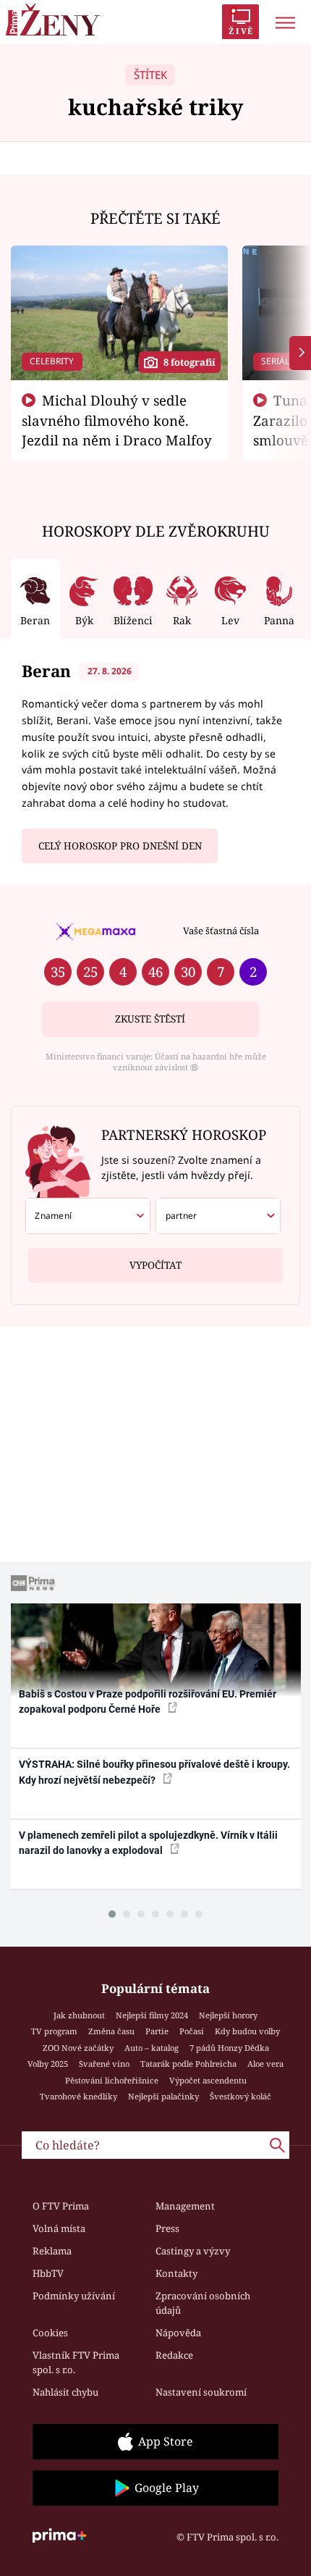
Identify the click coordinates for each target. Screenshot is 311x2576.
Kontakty (176, 2273)
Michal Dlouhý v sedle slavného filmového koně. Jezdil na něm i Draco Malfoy (117, 420)
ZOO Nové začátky (78, 2048)
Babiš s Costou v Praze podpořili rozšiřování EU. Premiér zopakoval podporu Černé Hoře (148, 1702)
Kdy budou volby (247, 2031)
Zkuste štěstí (150, 1019)
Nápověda (178, 2333)
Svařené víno (104, 2064)
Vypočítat (155, 1265)
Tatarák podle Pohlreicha (188, 2064)
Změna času (111, 2031)
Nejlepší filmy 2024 (152, 2015)
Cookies (50, 2333)
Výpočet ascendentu (208, 2080)
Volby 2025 (48, 2064)
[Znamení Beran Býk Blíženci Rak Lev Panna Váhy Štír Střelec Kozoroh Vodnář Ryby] (88, 1216)
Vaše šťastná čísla (221, 931)
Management (185, 2206)
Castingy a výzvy (193, 2251)
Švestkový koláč (240, 2096)
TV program (54, 2031)
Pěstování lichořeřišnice (112, 2080)
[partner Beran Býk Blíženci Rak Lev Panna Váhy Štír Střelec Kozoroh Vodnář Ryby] (218, 1216)
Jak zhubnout (79, 2015)
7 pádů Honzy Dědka (229, 2048)
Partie (157, 2031)
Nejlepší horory (228, 2015)
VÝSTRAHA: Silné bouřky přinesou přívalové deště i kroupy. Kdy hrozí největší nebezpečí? (154, 1772)
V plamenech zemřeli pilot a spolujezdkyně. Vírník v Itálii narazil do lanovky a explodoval (148, 1843)
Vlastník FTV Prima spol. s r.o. (76, 2362)
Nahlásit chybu (65, 2392)
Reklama (52, 2251)
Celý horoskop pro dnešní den (120, 846)
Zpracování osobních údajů (203, 2303)
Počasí (192, 2031)
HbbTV (48, 2273)
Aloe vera (265, 2064)
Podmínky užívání (74, 2296)
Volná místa (59, 2228)
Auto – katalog (152, 2048)
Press (167, 2228)
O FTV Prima (61, 2206)
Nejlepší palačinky (163, 2096)
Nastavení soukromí (201, 2392)
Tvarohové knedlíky (78, 2096)
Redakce (174, 2355)
